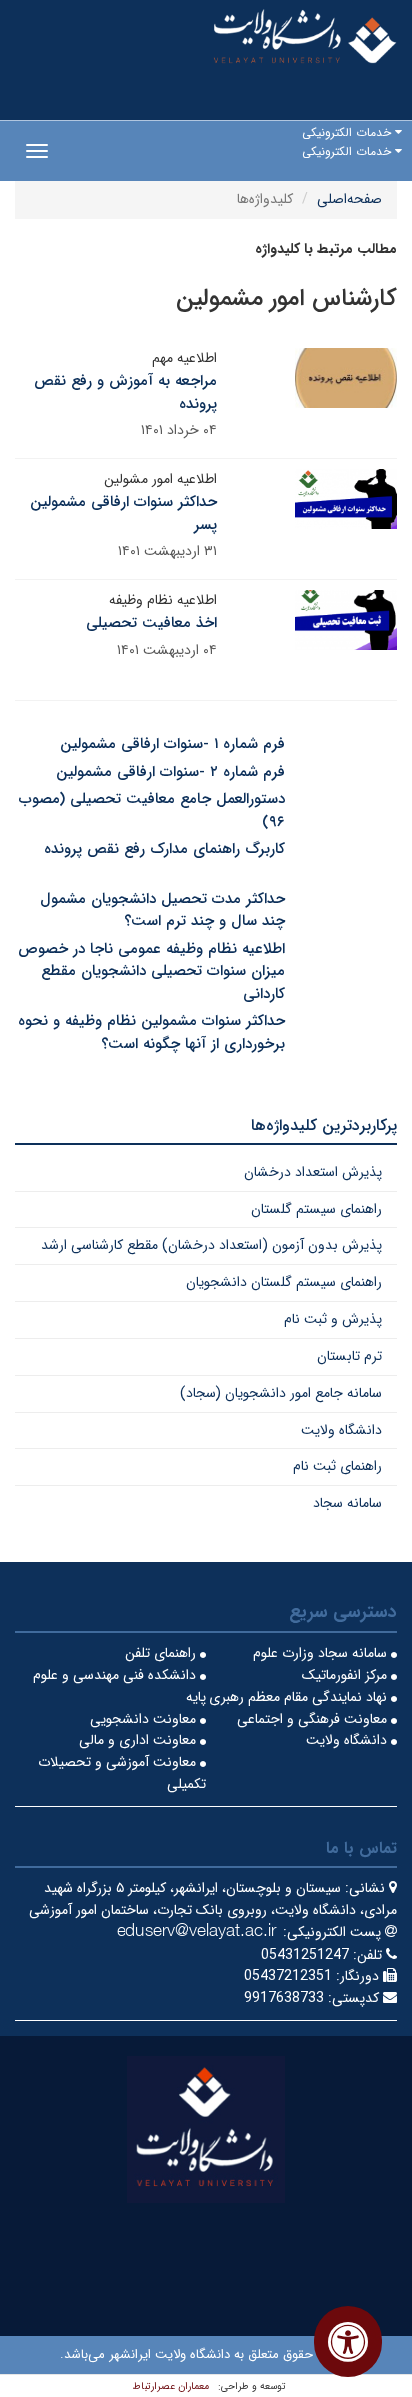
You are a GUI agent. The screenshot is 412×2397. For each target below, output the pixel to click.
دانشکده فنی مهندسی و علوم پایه (119, 1686)
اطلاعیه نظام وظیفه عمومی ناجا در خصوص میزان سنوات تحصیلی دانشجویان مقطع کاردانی (151, 971)
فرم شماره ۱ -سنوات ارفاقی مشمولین (172, 744)
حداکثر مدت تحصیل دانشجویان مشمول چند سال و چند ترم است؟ (162, 910)
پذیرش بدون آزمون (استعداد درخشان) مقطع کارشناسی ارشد (211, 1245)
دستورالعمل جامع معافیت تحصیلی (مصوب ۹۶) (152, 810)
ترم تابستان (349, 1356)
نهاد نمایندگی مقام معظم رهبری (300, 1697)
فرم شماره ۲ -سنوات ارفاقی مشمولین (170, 772)
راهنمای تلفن (162, 1653)
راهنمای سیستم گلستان (316, 1209)
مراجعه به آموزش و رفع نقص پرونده (125, 392)
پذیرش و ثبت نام (333, 1319)
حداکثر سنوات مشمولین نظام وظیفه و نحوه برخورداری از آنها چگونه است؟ (151, 1032)
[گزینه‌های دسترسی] (348, 2341)
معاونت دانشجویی (145, 1719)
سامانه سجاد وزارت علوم (322, 1653)
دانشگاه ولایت (341, 1430)
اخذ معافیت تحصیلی (151, 623)
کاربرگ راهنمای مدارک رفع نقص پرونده (164, 849)
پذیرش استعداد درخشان (313, 1172)
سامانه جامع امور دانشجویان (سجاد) (281, 1393)
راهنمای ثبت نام (337, 1466)
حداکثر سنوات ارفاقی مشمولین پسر (123, 513)
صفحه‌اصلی (349, 199)
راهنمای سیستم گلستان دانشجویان (284, 1282)
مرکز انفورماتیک (346, 1675)
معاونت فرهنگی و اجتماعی (314, 1719)
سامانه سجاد (347, 1503)
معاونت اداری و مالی (139, 1740)
